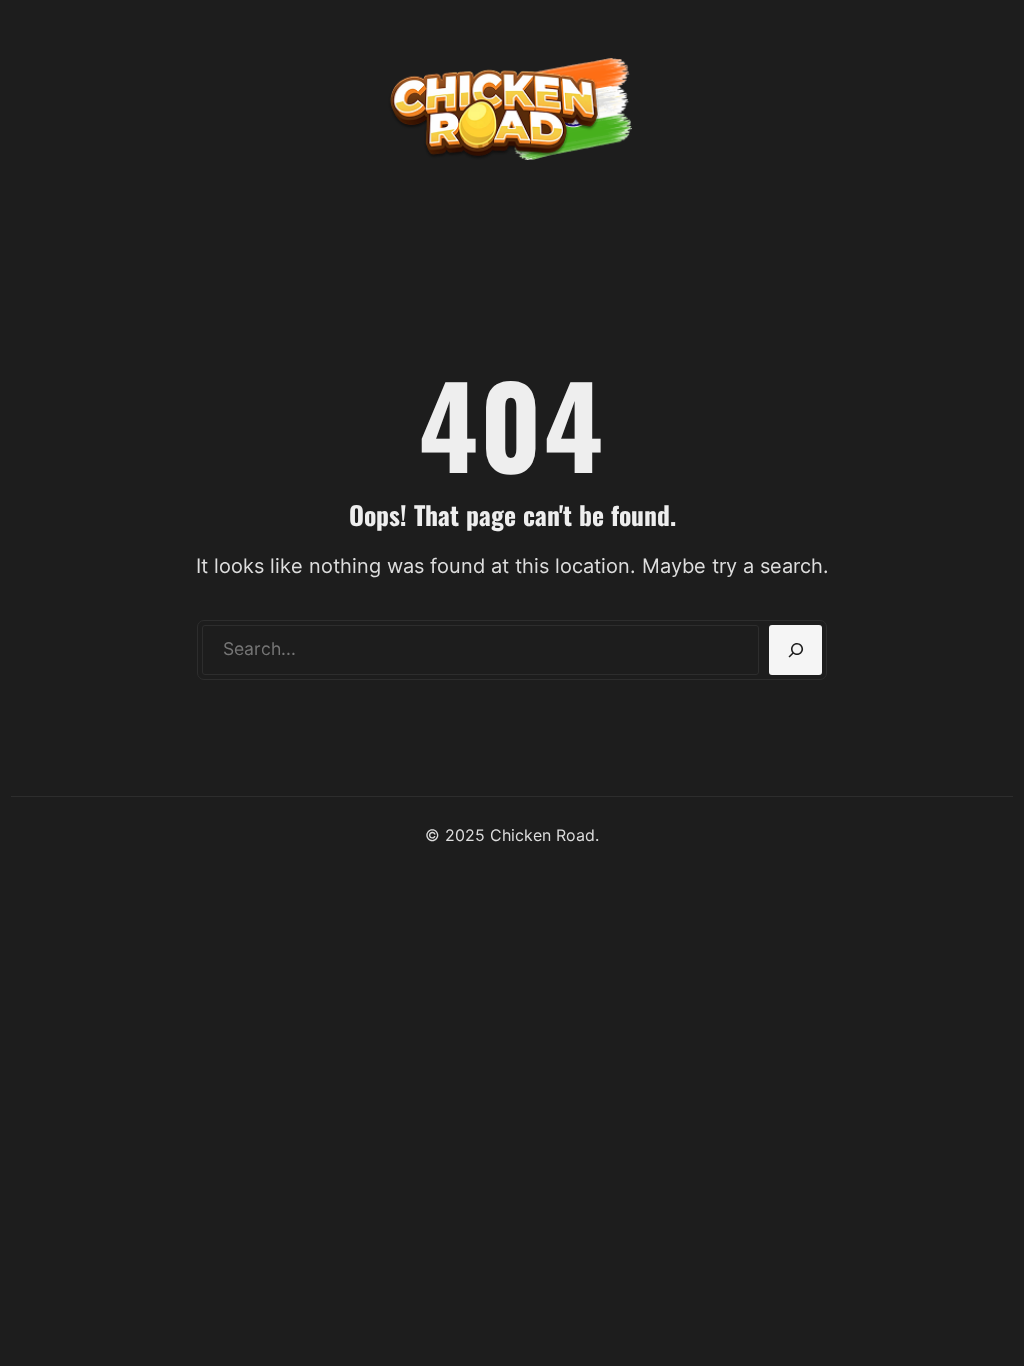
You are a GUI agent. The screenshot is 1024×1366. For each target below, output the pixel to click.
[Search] (795, 650)
